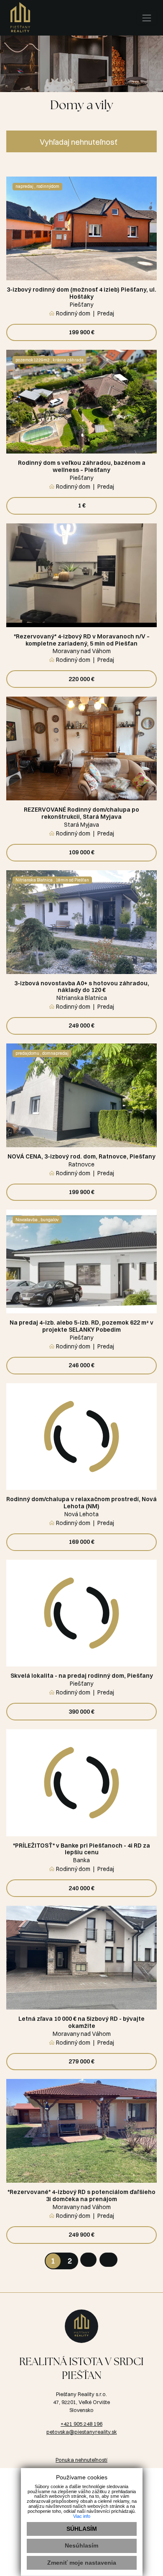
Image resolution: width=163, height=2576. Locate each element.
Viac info (82, 2516)
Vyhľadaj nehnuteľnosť (79, 142)
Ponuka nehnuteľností (81, 2460)
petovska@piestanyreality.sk (82, 2432)
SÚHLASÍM (82, 2529)
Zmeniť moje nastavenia (82, 2563)
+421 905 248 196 (81, 2424)
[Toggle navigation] (147, 18)
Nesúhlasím (81, 2545)
